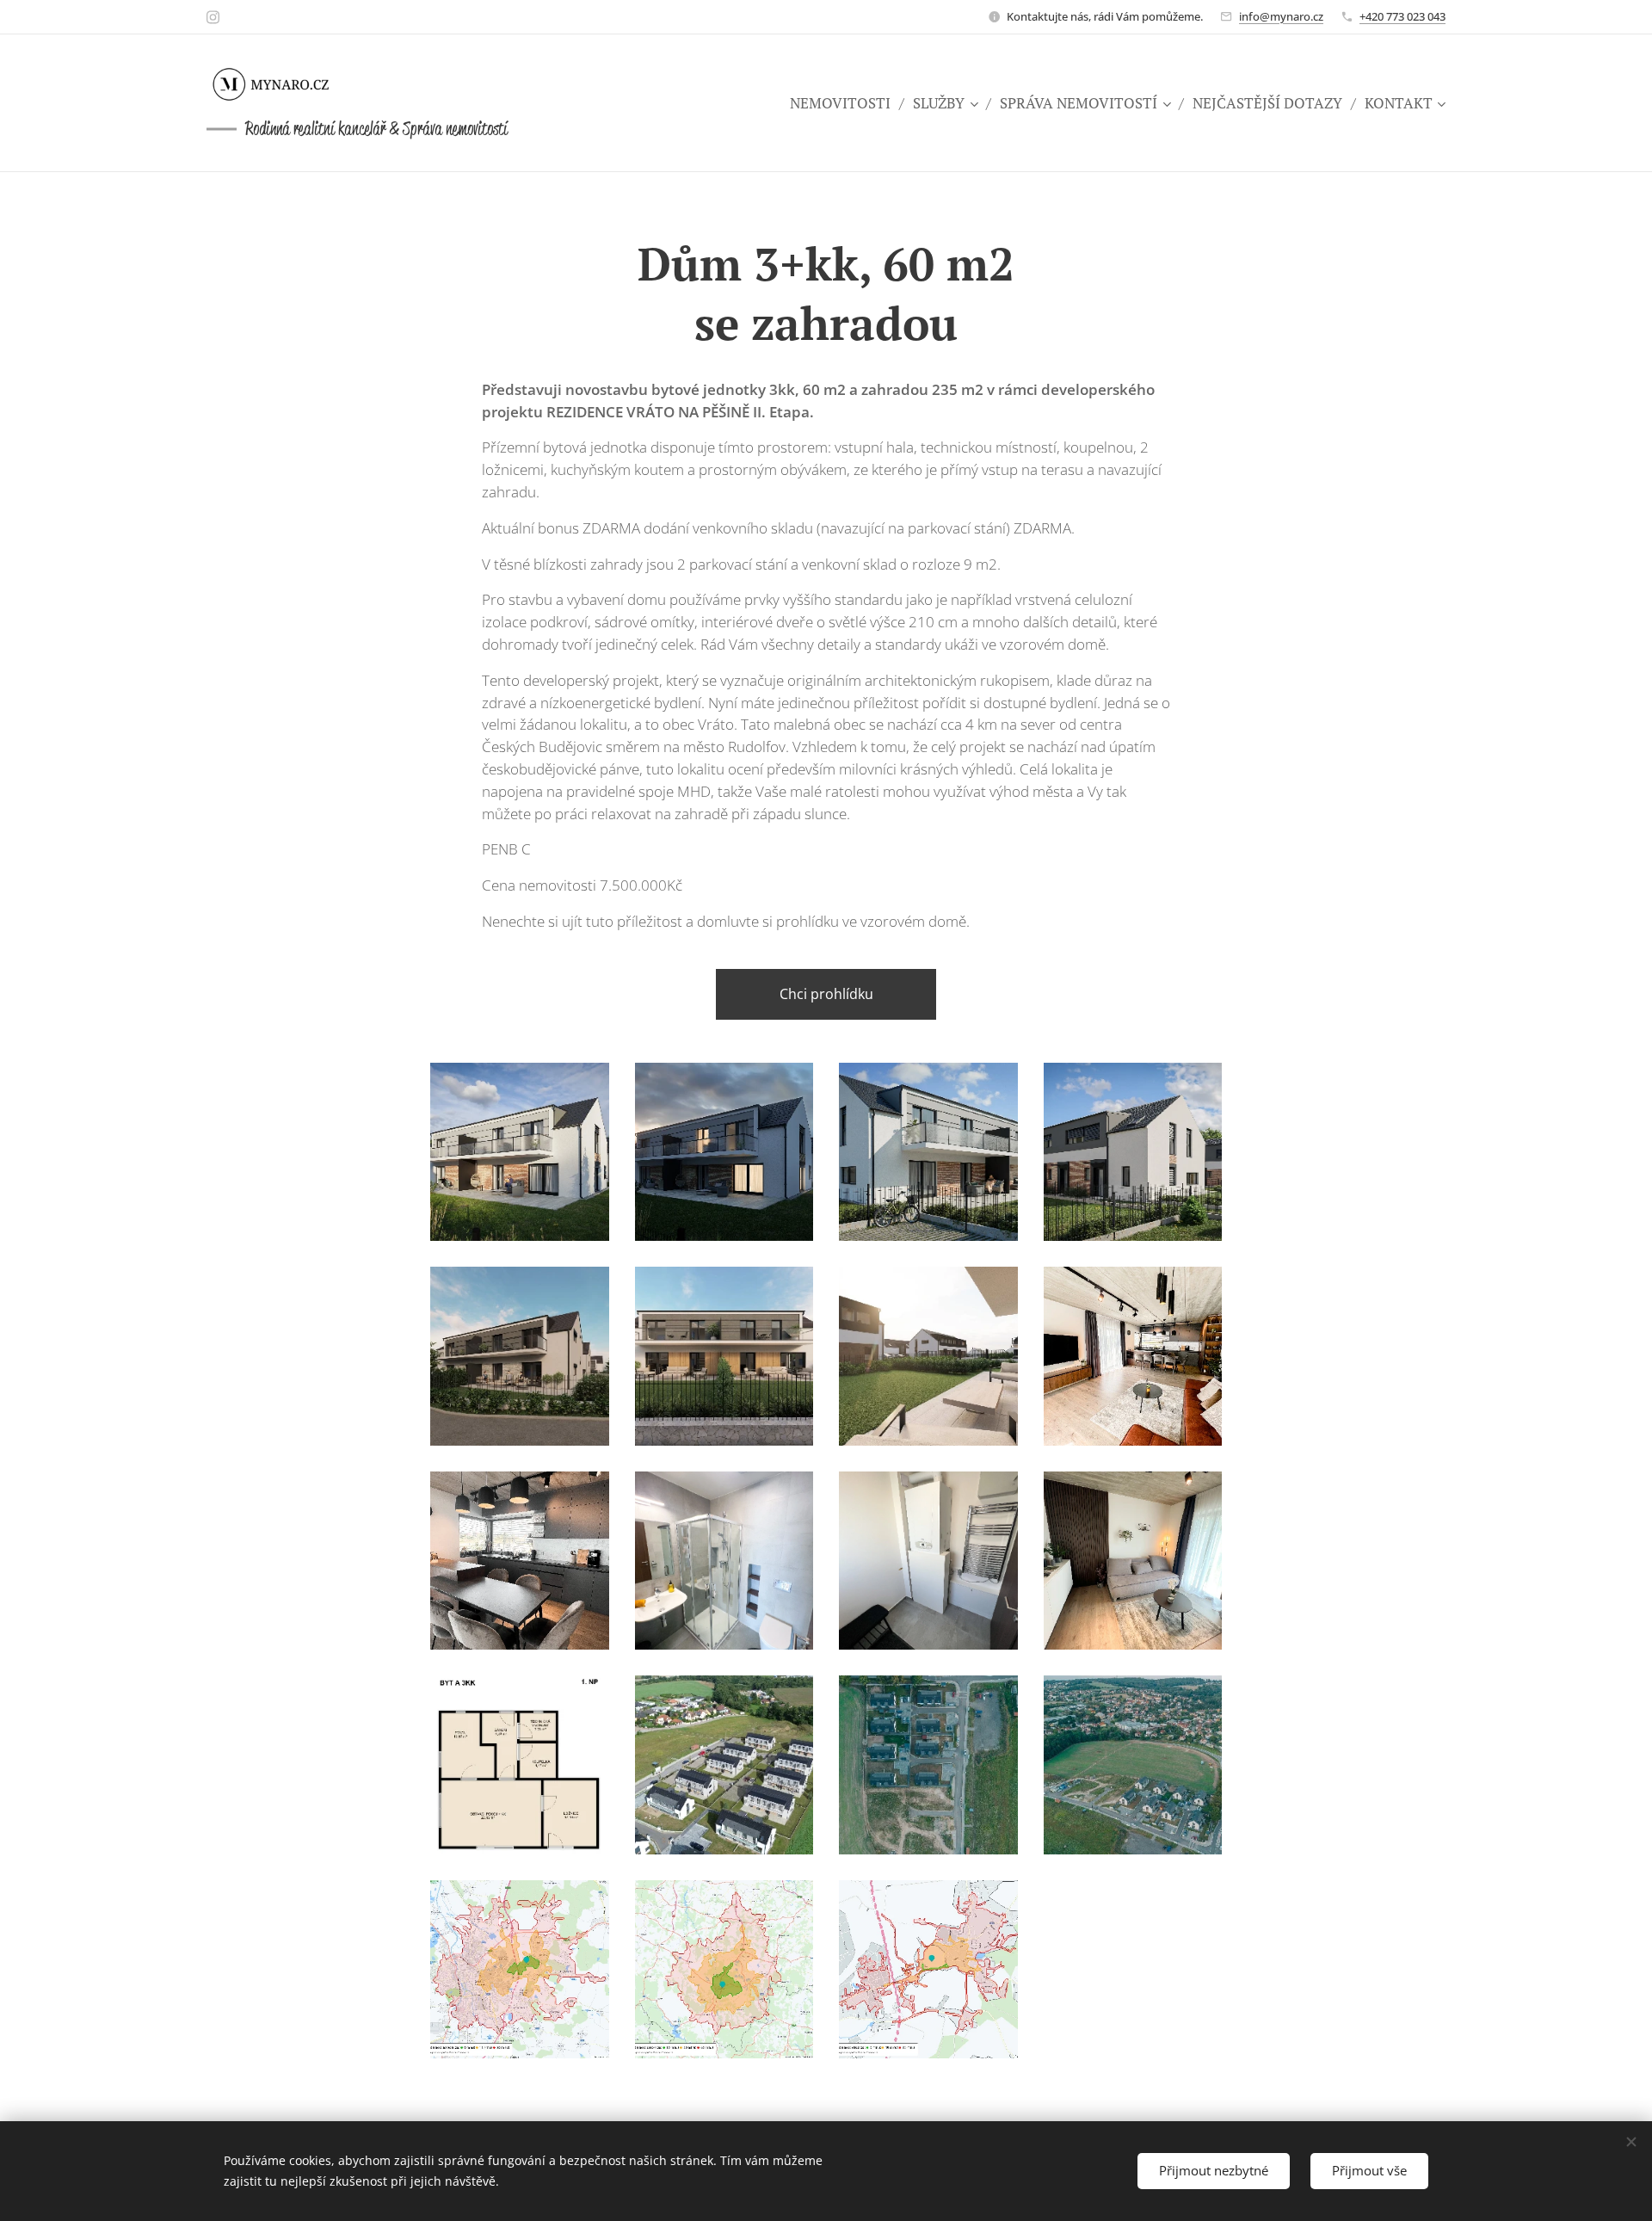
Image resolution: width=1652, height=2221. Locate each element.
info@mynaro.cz (1281, 16)
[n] (284, 84)
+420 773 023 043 (1402, 16)
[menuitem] (845, 103)
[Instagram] (213, 17)
